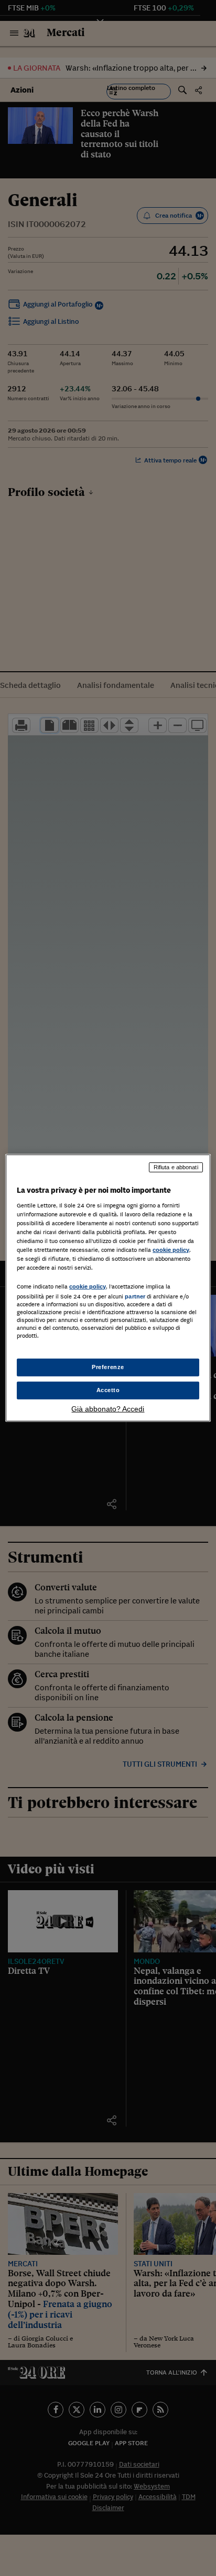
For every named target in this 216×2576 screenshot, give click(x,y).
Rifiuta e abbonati (176, 1167)
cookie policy (171, 1250)
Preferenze (108, 1367)
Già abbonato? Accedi (108, 1409)
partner (135, 1296)
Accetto (108, 1390)
